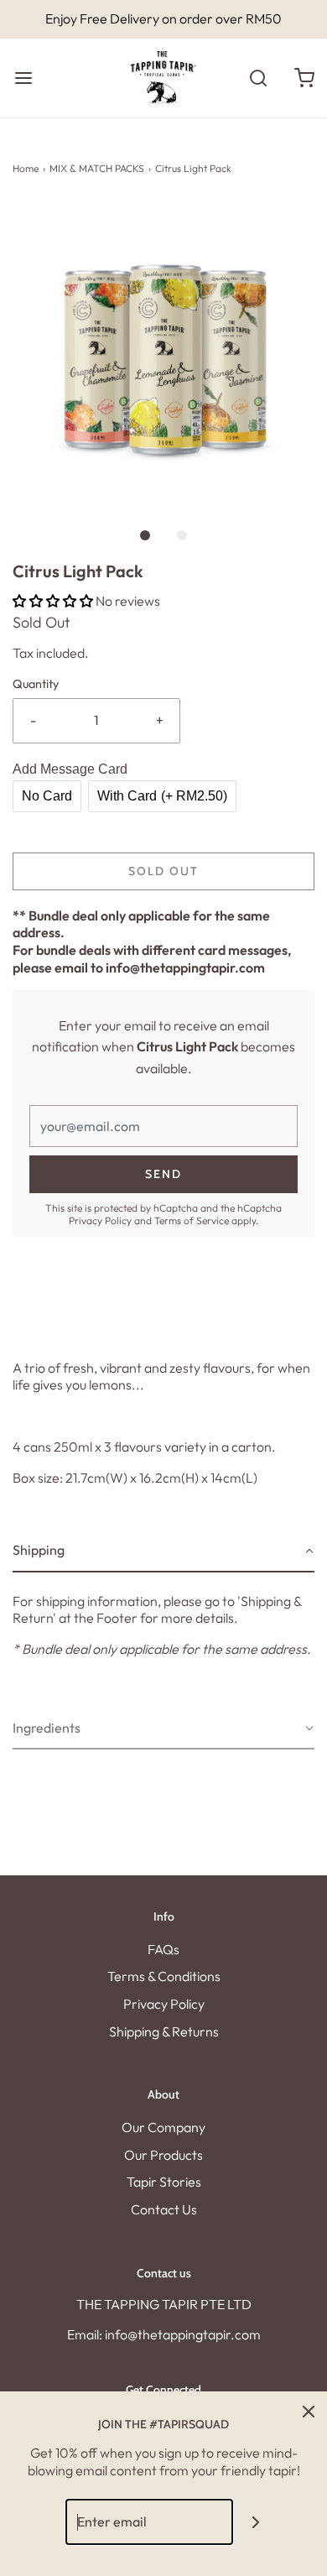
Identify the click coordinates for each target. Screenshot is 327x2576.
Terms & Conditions (164, 1976)
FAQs (163, 1949)
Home (26, 168)
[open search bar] (258, 78)
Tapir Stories (164, 2182)
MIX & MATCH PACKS (97, 168)
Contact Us (164, 2209)
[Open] (23, 78)
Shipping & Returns (164, 2031)
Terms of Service (192, 1220)
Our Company (163, 2127)
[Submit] (256, 2522)
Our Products (163, 2155)
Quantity (36, 684)
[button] (163, 353)
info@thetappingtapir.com (185, 967)
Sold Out (163, 871)
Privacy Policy (100, 1220)
